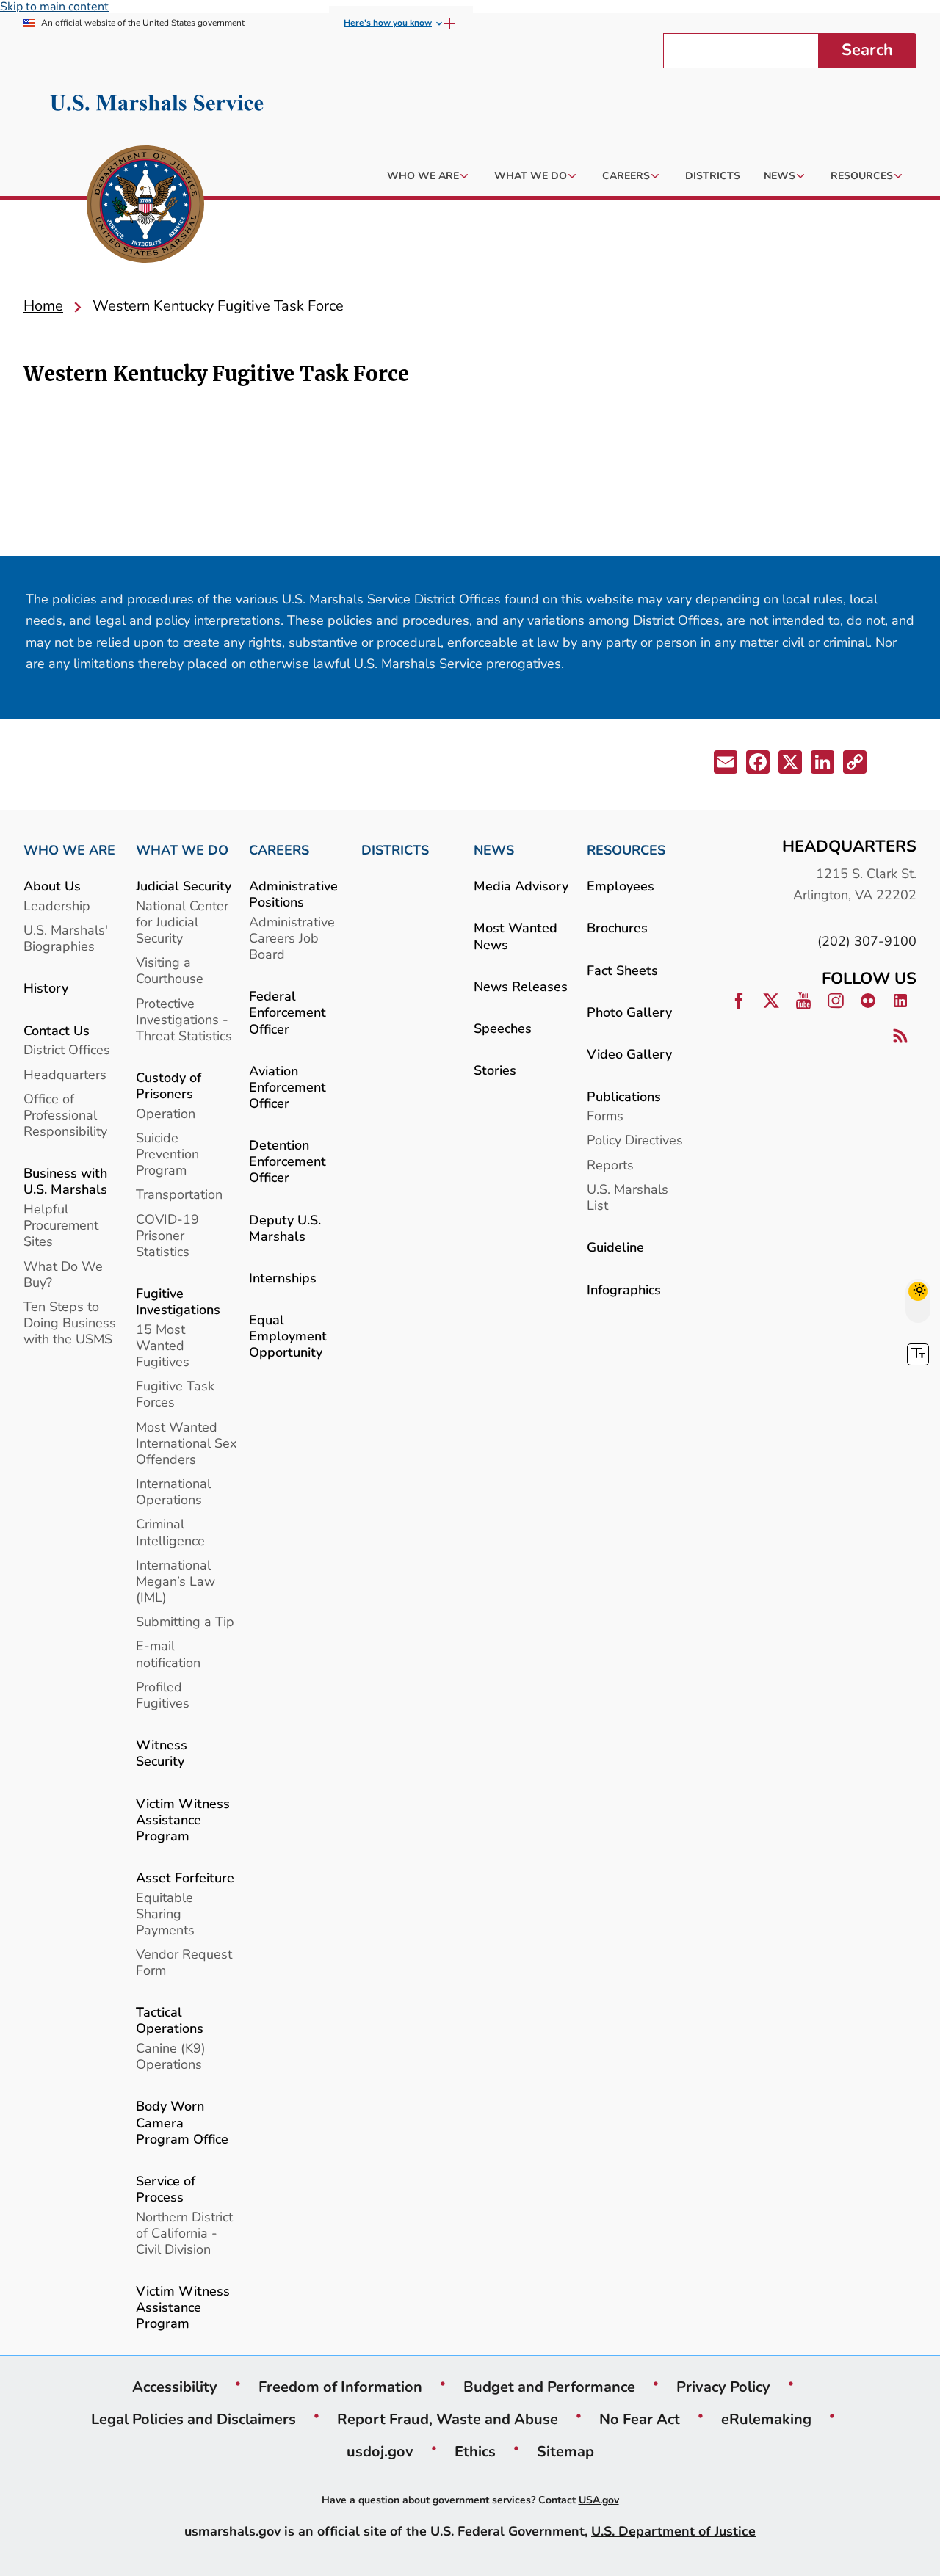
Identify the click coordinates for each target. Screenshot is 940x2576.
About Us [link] (52, 886)
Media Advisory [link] (521, 886)
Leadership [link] (57, 906)
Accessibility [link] (175, 2387)
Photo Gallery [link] (629, 1012)
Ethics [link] (475, 2451)
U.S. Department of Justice (673, 2531)
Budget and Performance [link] (549, 2387)
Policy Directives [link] (635, 1140)
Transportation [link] (179, 1194)
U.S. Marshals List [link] (628, 1197)
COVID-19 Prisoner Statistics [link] (167, 1235)
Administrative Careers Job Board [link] (292, 938)
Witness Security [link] (162, 1753)
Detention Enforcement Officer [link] (288, 1161)
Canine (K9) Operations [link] (171, 2056)
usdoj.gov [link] (380, 2451)
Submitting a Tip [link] (185, 1621)
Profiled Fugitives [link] (163, 1695)
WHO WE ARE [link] (69, 850)
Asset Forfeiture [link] (185, 1877)
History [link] (46, 988)
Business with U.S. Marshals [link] (65, 1181)
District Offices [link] (67, 1049)
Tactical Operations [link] (170, 2020)
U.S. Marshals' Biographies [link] (66, 938)
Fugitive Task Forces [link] (175, 1394)
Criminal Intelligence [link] (170, 1532)
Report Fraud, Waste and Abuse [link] (448, 2419)
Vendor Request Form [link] (184, 1962)
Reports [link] (610, 1165)
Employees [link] (621, 886)
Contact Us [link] (57, 1030)
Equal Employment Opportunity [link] (288, 1336)
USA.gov (599, 2500)
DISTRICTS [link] (395, 850)
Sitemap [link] (565, 2451)
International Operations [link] (173, 1491)
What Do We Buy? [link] (63, 1274)
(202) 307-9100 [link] (867, 941)
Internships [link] (283, 1278)
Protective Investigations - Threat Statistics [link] (184, 1019)
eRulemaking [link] (766, 2419)
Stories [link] (495, 1070)
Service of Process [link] (166, 2189)
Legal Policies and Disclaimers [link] (194, 2419)
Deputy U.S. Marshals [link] (285, 1228)
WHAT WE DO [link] (182, 850)
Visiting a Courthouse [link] (170, 970)
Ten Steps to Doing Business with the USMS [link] (70, 1323)
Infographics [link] (624, 1289)
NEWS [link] (494, 850)
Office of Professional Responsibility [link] (65, 1115)
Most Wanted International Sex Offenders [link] (186, 1443)
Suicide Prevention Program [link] (167, 1154)
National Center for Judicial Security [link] (182, 922)
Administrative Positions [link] (293, 894)
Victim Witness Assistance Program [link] (183, 1819)
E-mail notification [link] (168, 1654)
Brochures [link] (617, 928)
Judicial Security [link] (184, 886)
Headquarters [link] (65, 1074)
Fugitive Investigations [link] (178, 1301)
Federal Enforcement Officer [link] (288, 1012)
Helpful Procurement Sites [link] (61, 1225)
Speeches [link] (503, 1028)
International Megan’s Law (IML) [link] (176, 1581)
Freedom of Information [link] (340, 2387)
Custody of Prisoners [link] (169, 1085)
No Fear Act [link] (640, 2419)
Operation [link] (166, 1113)
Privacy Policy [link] (723, 2387)
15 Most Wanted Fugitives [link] (163, 1345)
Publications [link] (624, 1096)
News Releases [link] (521, 986)
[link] (145, 206)
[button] (727, 765)
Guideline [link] (615, 1247)
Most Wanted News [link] (516, 936)
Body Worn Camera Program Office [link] (182, 2122)
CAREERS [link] (279, 850)
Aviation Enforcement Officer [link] (288, 1087)
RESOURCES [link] (626, 850)
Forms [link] (605, 1115)
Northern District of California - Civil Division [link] (184, 2233)
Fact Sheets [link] (622, 970)
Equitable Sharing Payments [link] (165, 1913)
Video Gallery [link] (629, 1054)
